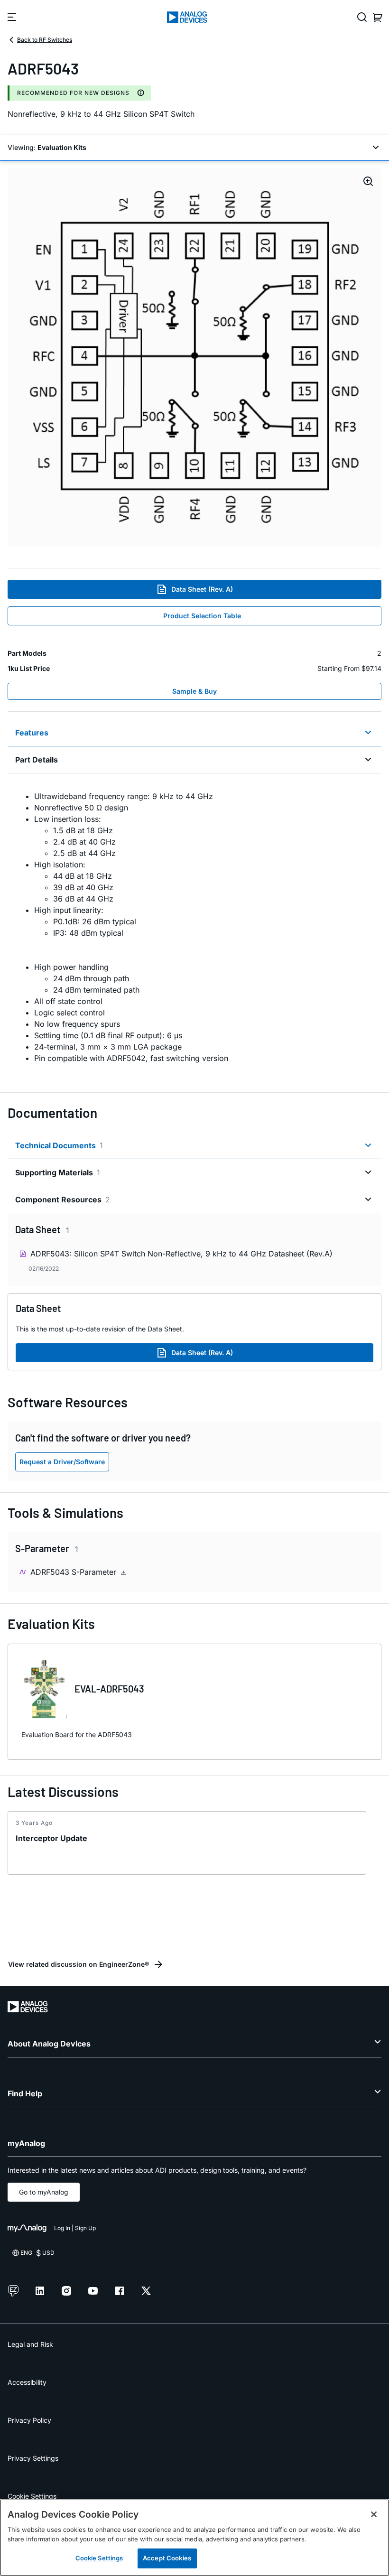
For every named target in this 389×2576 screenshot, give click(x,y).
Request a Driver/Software (62, 1462)
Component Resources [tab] (63, 1200)
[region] (194, 2538)
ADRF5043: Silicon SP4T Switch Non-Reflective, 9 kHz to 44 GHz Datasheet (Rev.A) (181, 1254)
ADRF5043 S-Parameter (74, 1572)
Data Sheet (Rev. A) (202, 589)
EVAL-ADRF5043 (109, 1689)
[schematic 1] (194, 358)
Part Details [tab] (37, 760)
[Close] (374, 2514)
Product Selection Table (202, 616)
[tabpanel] (194, 927)
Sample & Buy (194, 691)
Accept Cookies (167, 2558)
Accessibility (27, 2382)
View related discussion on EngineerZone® (79, 1964)
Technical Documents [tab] (59, 1145)
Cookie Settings (32, 2496)
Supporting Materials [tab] (58, 1172)
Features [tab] (32, 733)
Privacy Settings (33, 2458)
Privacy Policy (29, 2420)
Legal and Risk (30, 2344)
